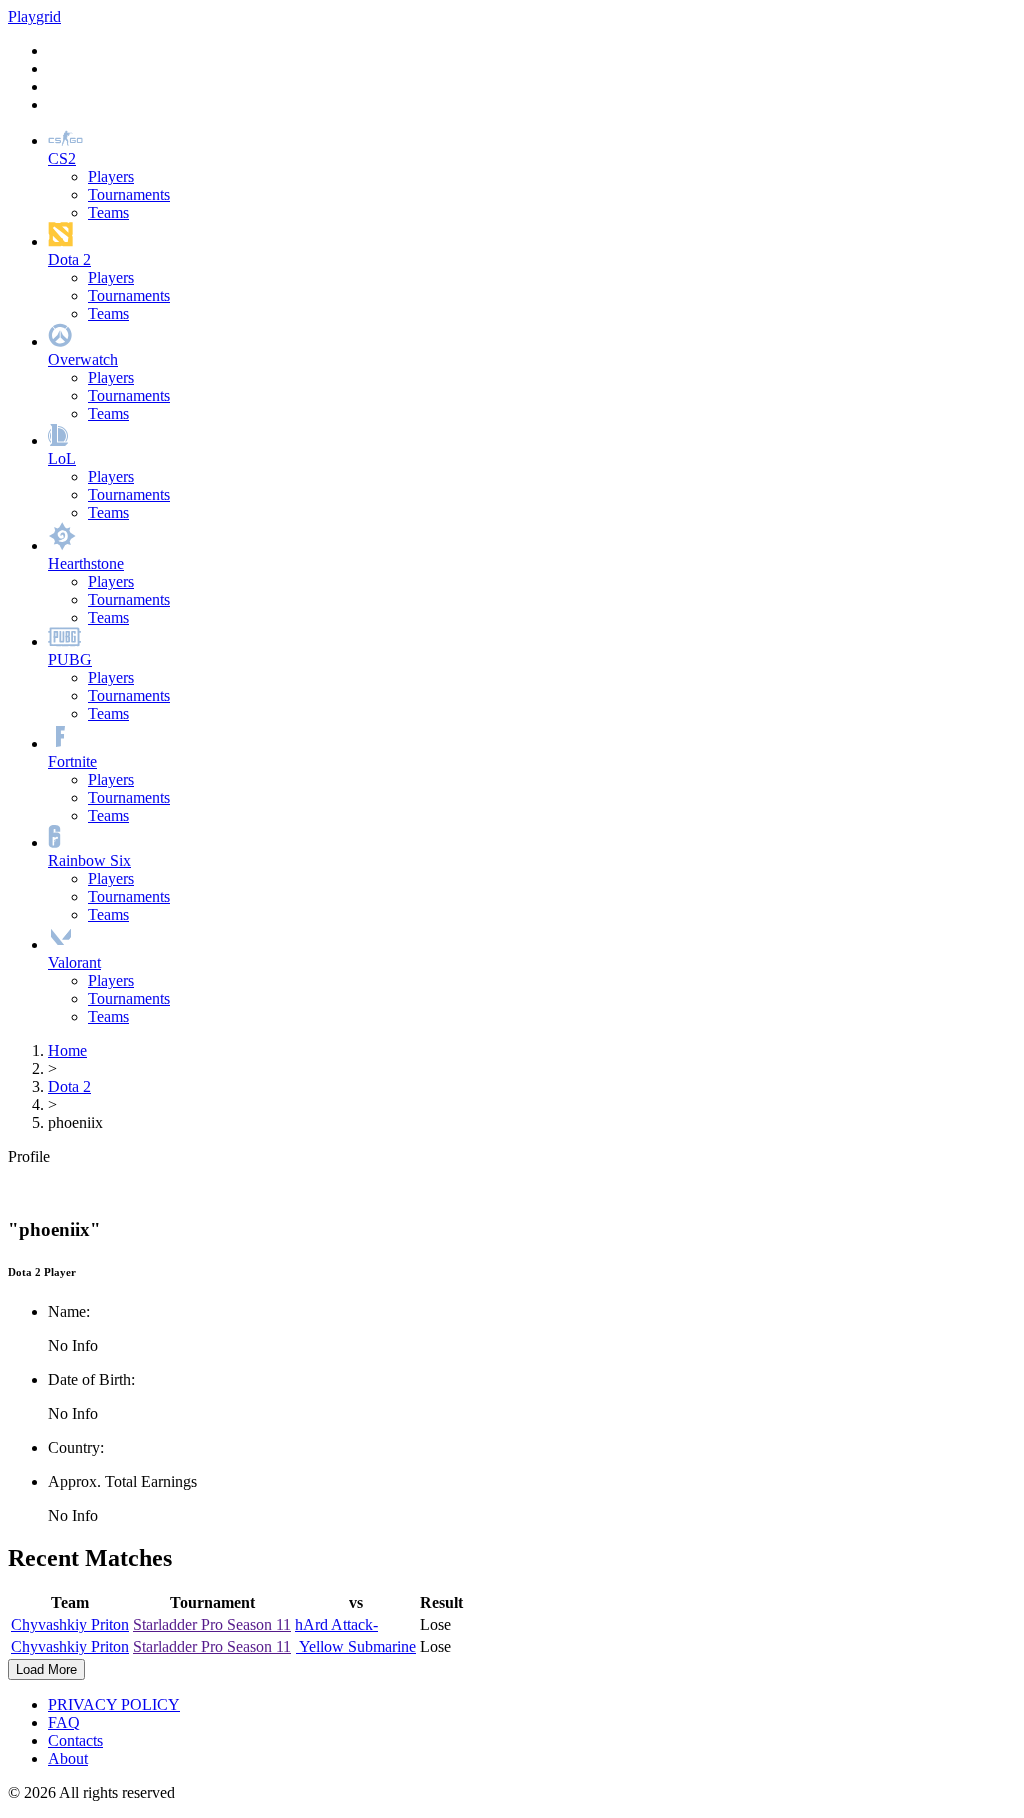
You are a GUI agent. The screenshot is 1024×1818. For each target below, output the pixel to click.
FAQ (64, 1722)
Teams (108, 212)
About (68, 1758)
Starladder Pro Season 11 (212, 1624)
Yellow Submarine (356, 1646)
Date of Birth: (91, 1379)
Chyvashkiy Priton (70, 1624)
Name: (69, 1311)
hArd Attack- (336, 1624)
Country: (76, 1447)
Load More (46, 1669)
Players (111, 176)
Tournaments (129, 194)
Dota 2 (69, 1086)
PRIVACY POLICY (114, 1704)
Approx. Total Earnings (122, 1481)
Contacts (75, 1740)
